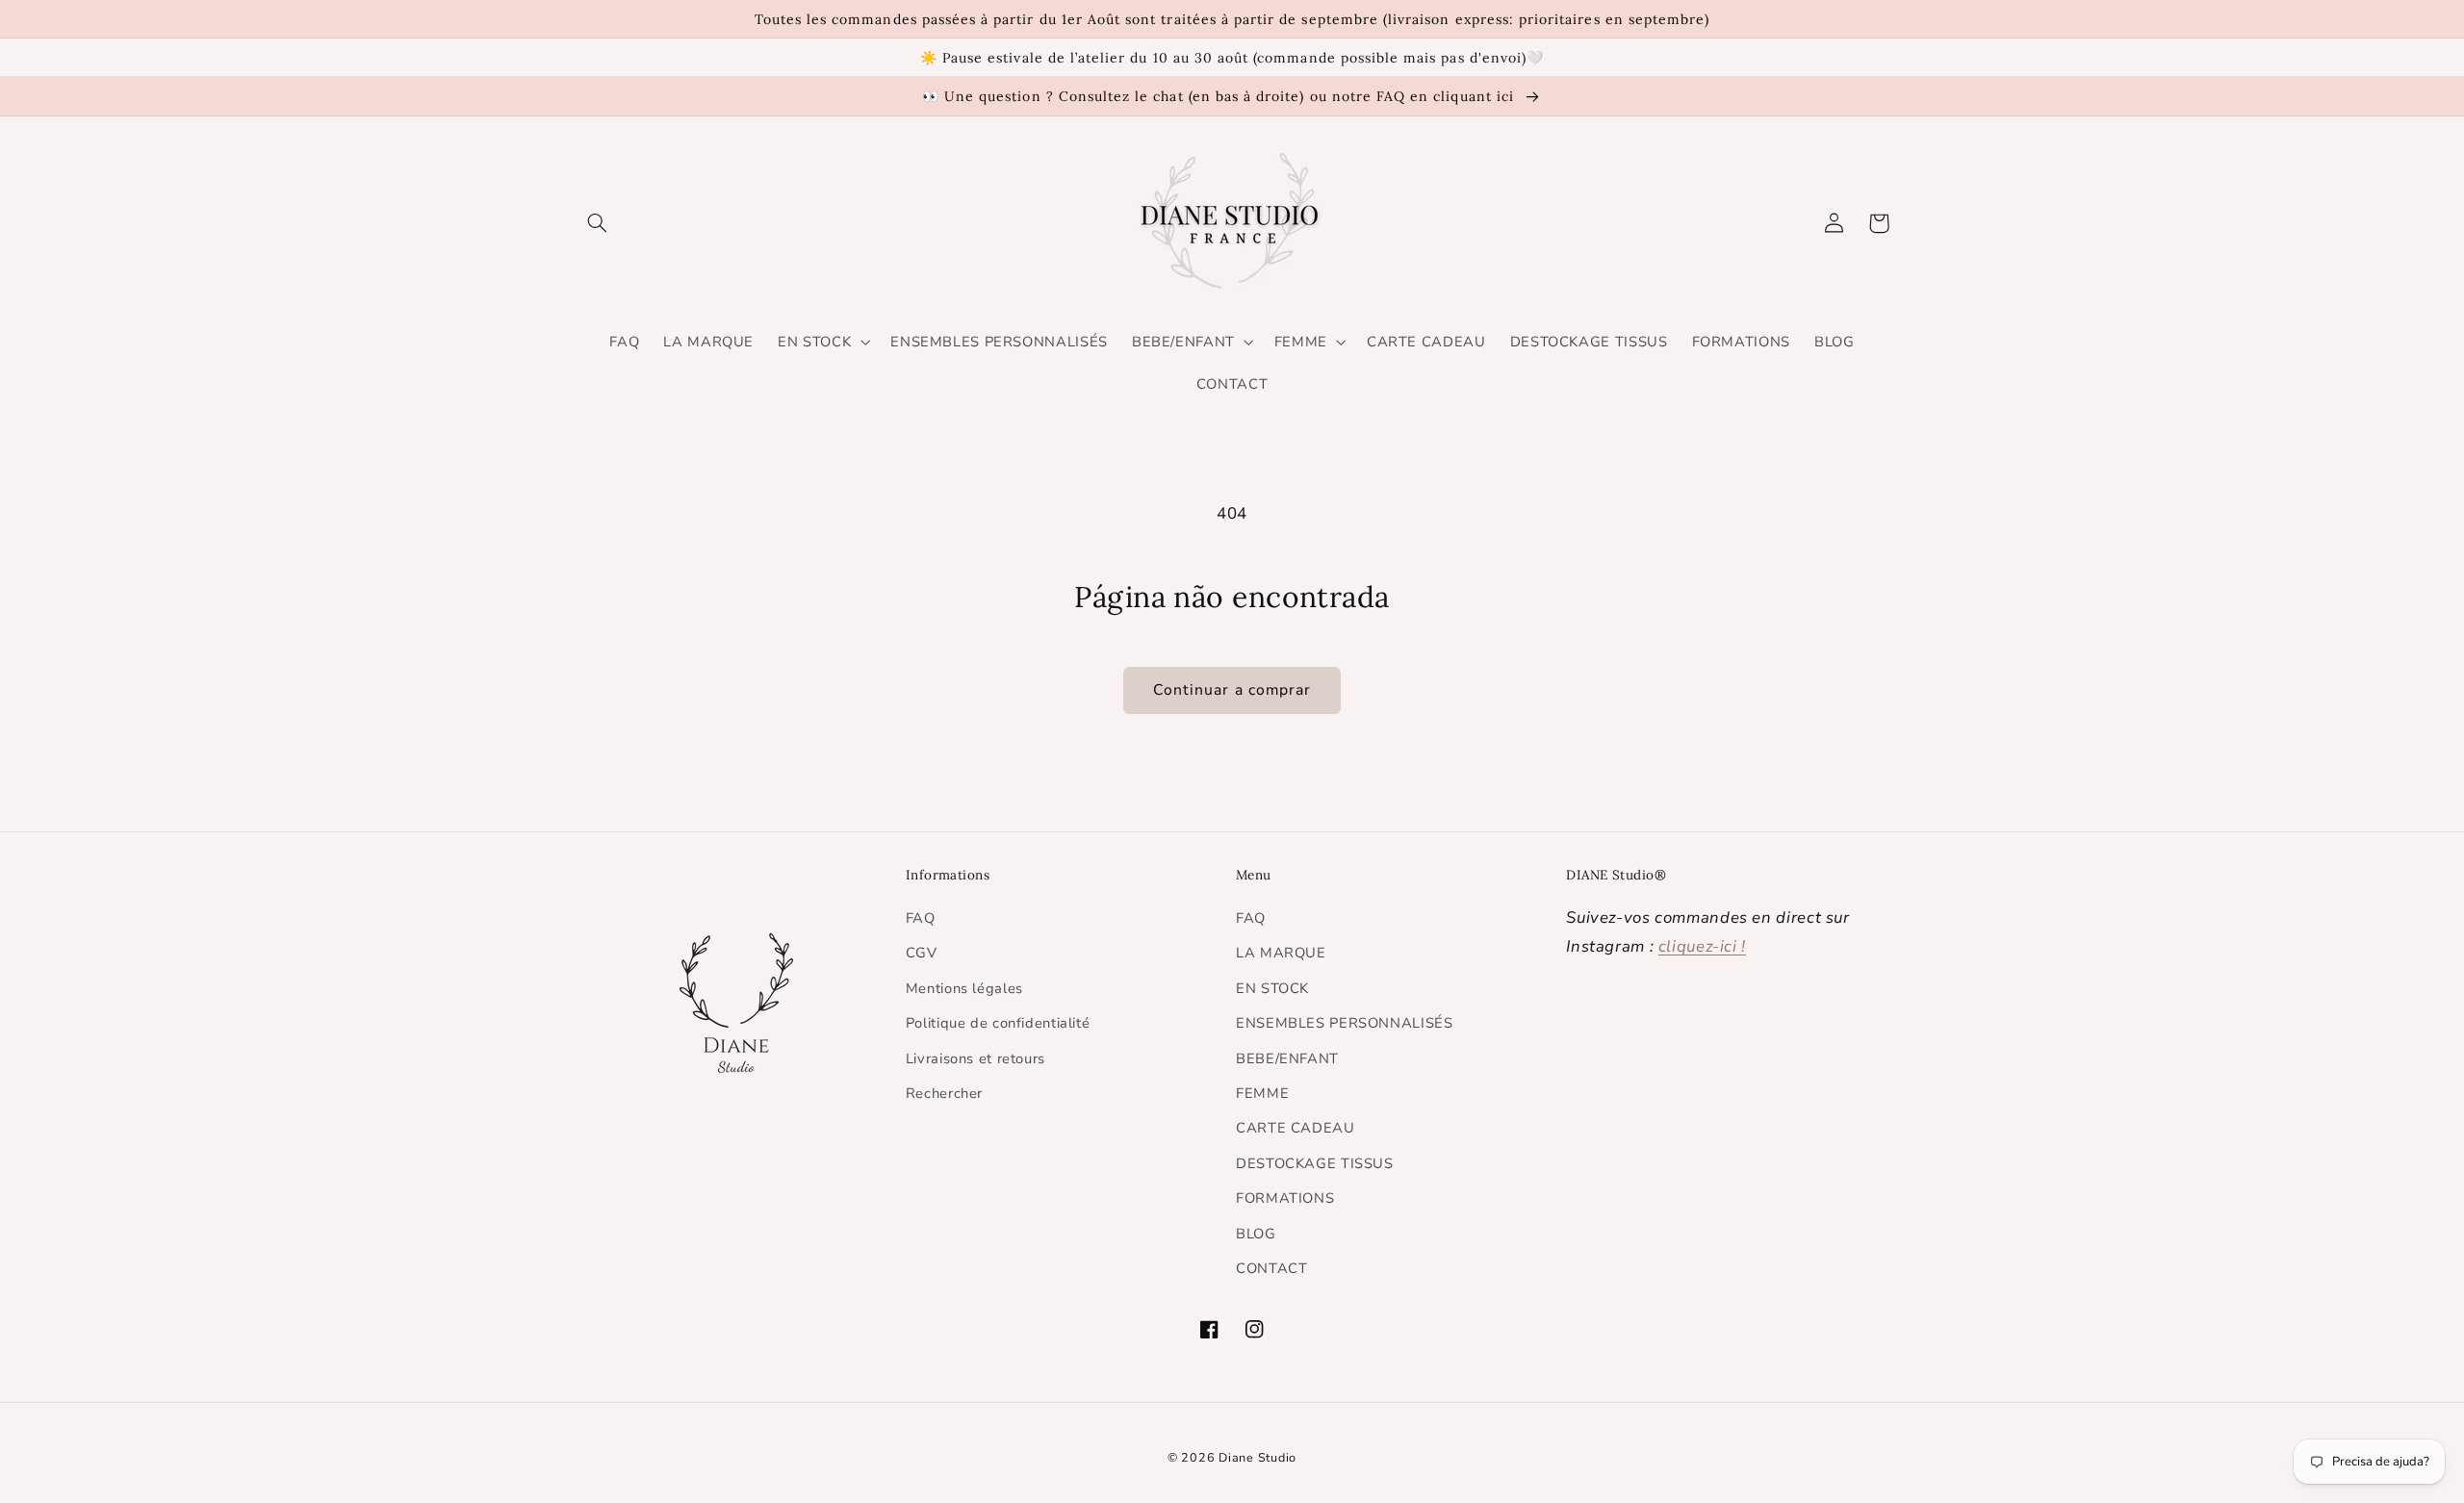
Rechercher (944, 1093)
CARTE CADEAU (1296, 1128)
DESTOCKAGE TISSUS (1315, 1163)
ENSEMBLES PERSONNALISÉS (1345, 1023)
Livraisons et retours (975, 1058)
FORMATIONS (1285, 1198)
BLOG (1256, 1234)
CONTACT (1271, 1268)
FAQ (921, 918)
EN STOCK (1272, 988)
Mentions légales (964, 988)
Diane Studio (1258, 1457)
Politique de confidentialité (998, 1023)
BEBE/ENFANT (1287, 1058)
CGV (922, 953)
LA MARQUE (1281, 953)
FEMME (1262, 1093)
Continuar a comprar (1232, 690)
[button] (598, 223)
